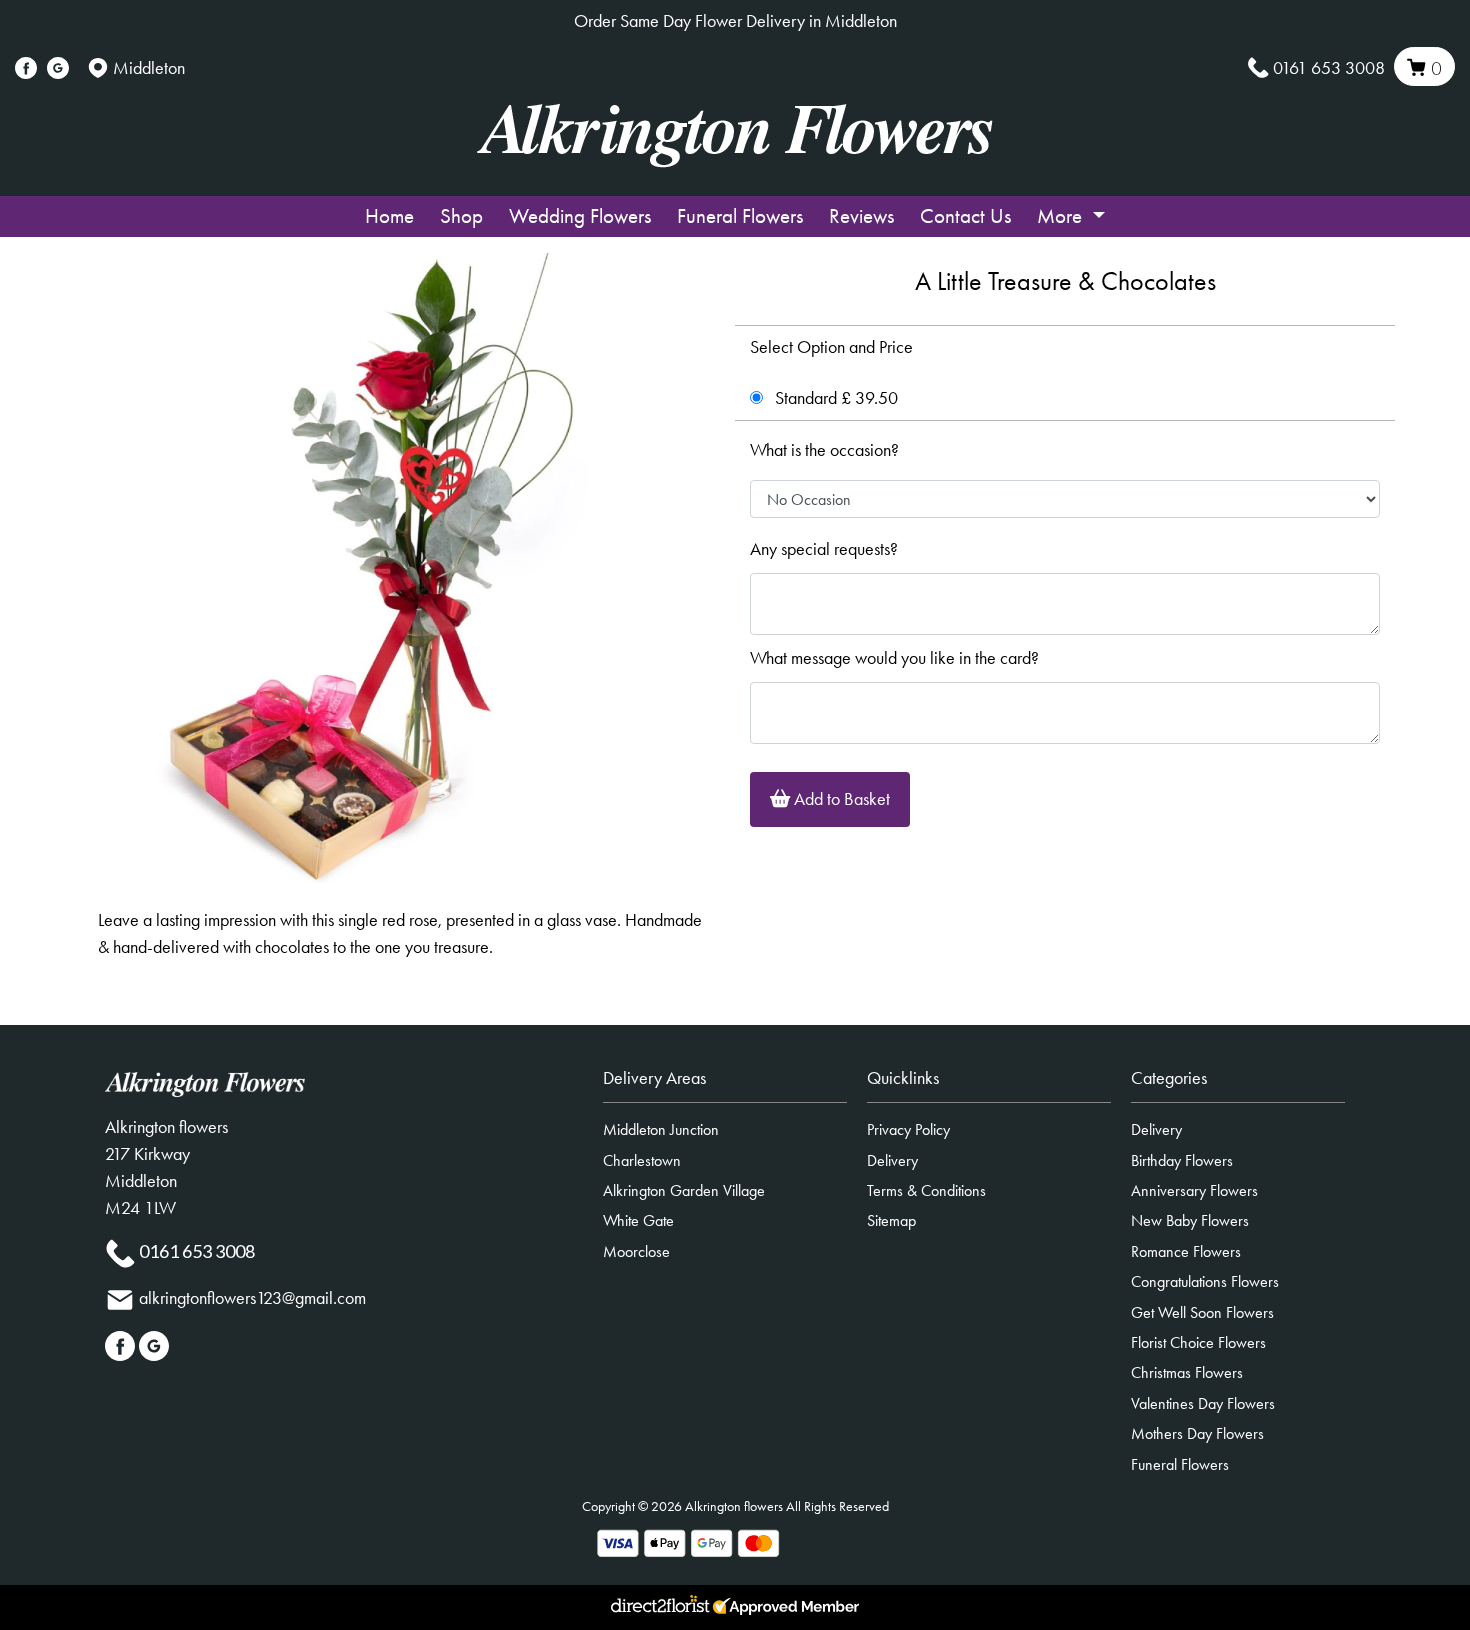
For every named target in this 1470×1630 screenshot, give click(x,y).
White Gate (638, 1220)
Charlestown (642, 1160)
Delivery (892, 1160)
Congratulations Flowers (1205, 1281)
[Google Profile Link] (58, 68)
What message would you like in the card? (894, 658)
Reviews (861, 216)
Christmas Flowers (1187, 1372)
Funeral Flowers (740, 216)
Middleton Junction (661, 1129)
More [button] (1062, 216)
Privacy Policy (908, 1129)
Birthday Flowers (1182, 1160)
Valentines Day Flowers (1203, 1403)
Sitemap (891, 1220)
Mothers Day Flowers (1197, 1433)
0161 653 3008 (1329, 68)
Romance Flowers (1186, 1251)
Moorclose (636, 1251)
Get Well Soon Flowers (1202, 1312)
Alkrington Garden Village (684, 1190)
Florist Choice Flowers (1198, 1342)
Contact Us (965, 216)
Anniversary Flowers (1194, 1190)
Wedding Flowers (580, 216)
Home (389, 216)
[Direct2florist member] (735, 1607)
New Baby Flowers (1190, 1220)
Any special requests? (824, 549)
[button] (735, 1084)
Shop (461, 216)
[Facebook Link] (26, 68)
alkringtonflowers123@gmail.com (252, 1298)
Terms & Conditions (926, 1190)
